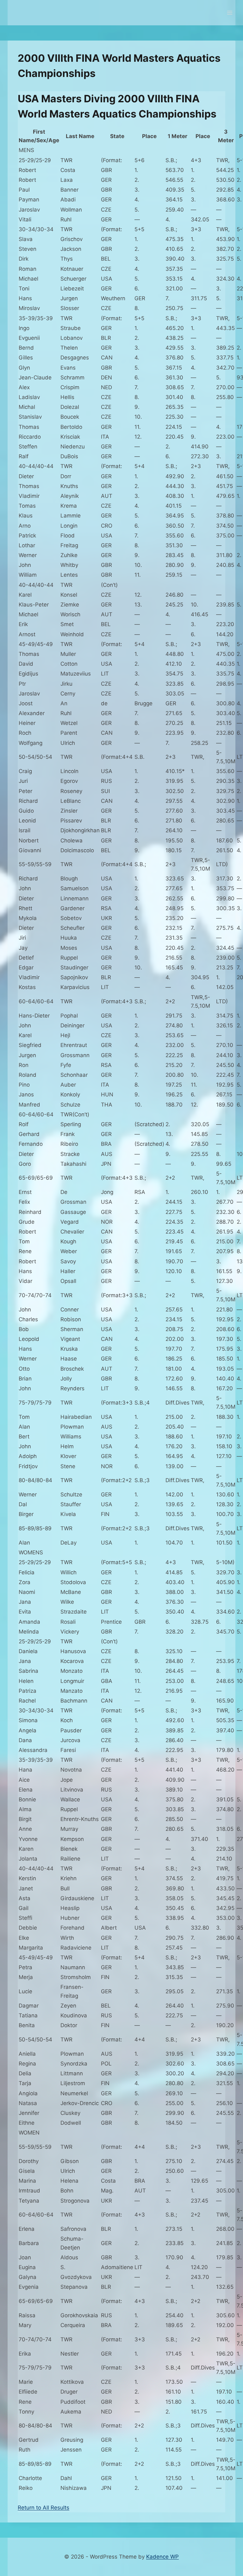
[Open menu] (230, 13)
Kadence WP (162, 2557)
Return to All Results (44, 2508)
